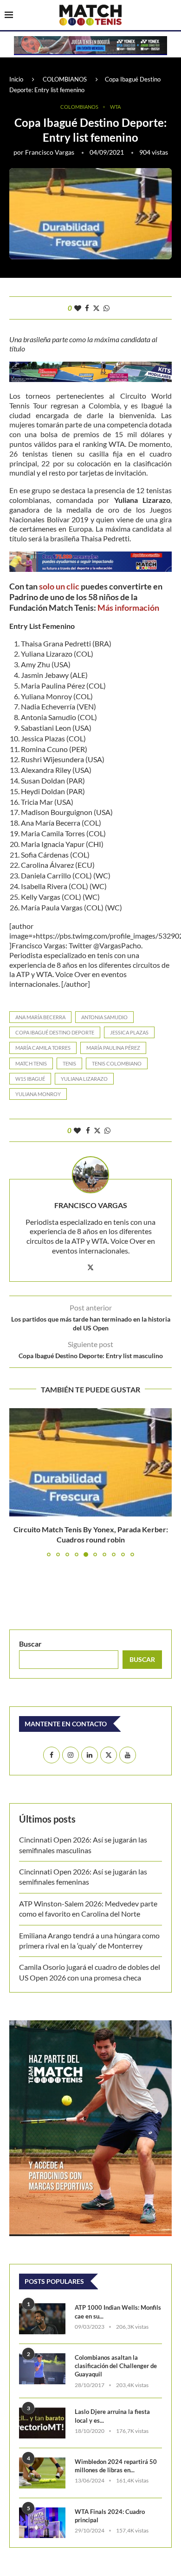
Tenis (69, 1063)
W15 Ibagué (30, 1079)
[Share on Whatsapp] (107, 308)
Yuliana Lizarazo (84, 1079)
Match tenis (31, 1063)
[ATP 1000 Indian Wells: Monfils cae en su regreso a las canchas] (42, 2319)
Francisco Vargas (50, 152)
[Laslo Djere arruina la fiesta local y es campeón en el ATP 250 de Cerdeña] (42, 2423)
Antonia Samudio (104, 1017)
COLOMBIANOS (65, 79)
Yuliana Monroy (38, 1094)
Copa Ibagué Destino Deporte (55, 1032)
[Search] (172, 16)
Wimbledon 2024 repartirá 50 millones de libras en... (116, 2466)
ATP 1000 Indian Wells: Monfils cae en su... (118, 2312)
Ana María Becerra (40, 1017)
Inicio (16, 79)
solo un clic (59, 586)
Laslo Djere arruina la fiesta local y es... (112, 2416)
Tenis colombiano (117, 1063)
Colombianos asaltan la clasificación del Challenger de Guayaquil (116, 2366)
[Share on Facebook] (87, 308)
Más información (128, 608)
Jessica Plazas (129, 1032)
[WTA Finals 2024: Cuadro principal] (42, 2523)
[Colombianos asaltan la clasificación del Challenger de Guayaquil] (42, 2369)
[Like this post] (78, 308)
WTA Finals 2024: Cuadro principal (110, 2516)
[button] (17, 1482)
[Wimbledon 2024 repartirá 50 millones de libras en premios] (42, 2473)
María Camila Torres (43, 1048)
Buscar (30, 1644)
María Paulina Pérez (113, 1048)
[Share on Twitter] (96, 308)
